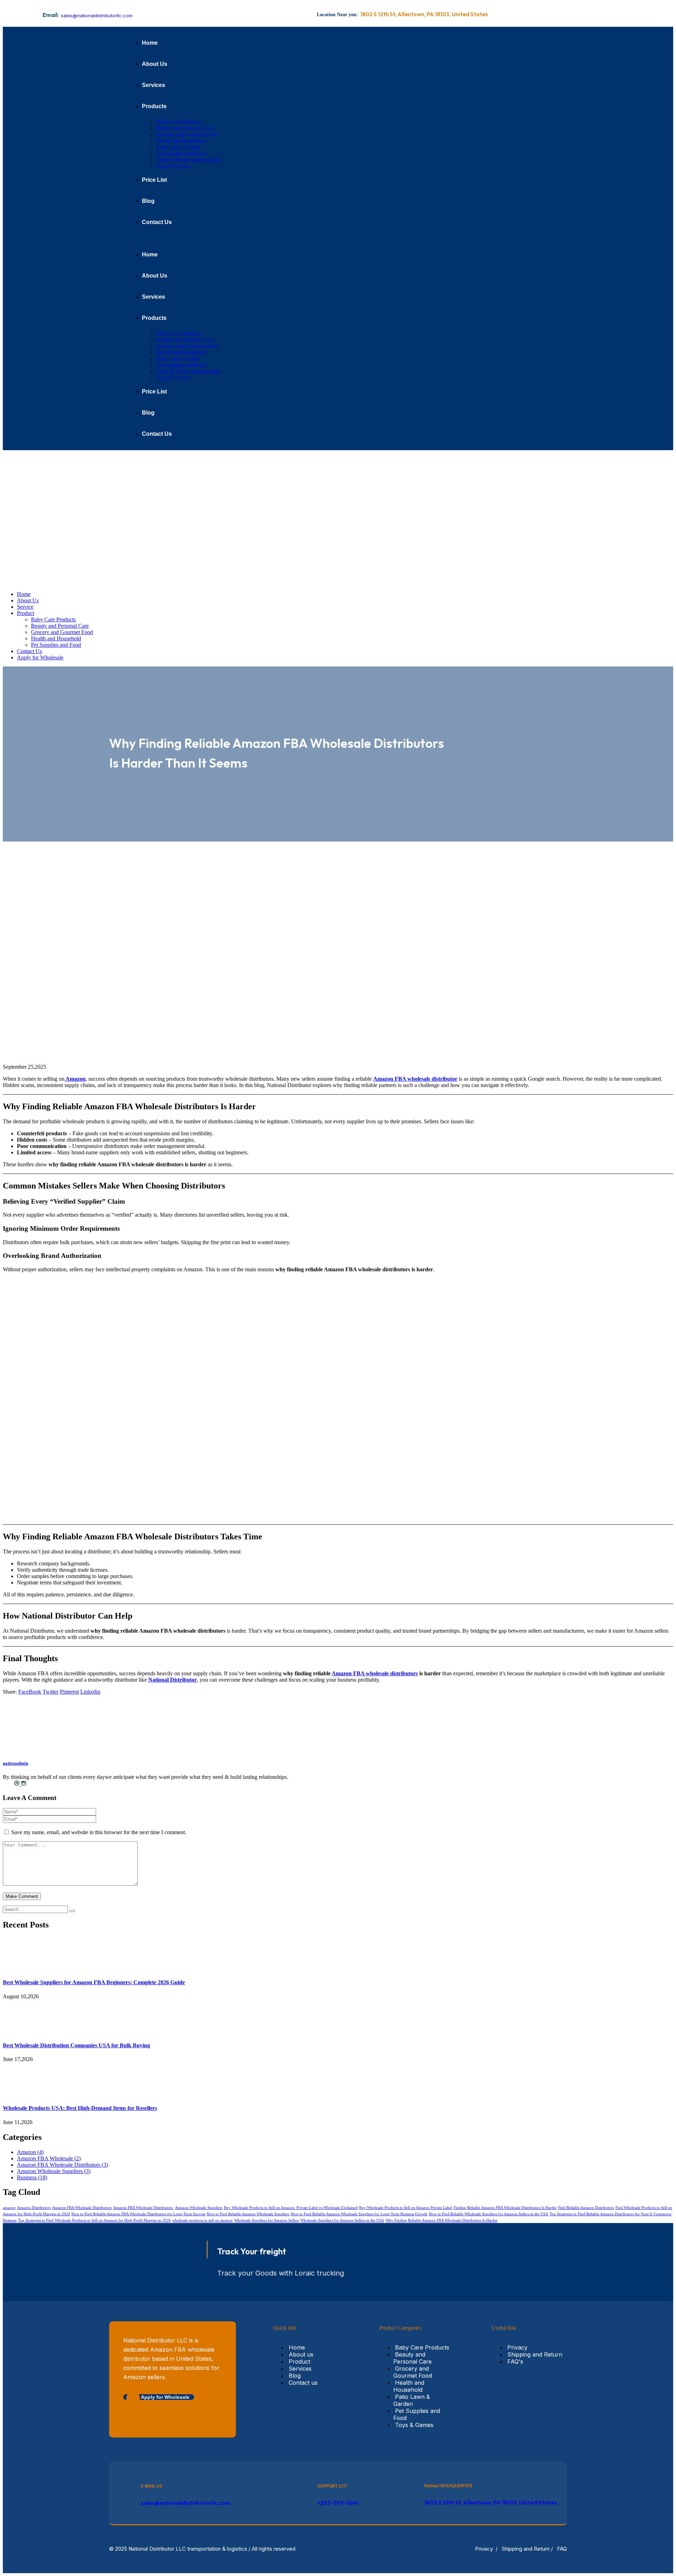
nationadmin (15, 1763)
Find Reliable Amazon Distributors (586, 2208)
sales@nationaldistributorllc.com (97, 15)
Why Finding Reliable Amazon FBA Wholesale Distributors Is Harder (442, 2220)
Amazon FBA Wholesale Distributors (62, 2165)
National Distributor (173, 1680)
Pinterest (69, 1692)
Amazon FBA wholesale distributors (375, 1673)
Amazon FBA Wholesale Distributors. (143, 2208)
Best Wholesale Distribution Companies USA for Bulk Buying (76, 2045)
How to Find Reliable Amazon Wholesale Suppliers (248, 2214)
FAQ (562, 2549)
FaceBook (30, 1692)
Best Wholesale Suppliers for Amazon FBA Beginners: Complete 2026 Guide (94, 1982)
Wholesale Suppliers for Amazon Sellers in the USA (342, 2220)
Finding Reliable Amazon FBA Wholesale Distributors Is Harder (505, 2208)
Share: (10, 1692)
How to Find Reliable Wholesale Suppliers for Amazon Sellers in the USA (489, 2214)
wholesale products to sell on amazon (202, 2220)
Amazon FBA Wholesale (49, 2158)
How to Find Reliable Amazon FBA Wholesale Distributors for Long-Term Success (138, 2214)
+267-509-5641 (338, 2503)
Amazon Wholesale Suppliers (54, 2171)
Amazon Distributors (34, 2208)
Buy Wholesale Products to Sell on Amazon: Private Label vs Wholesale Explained (291, 2208)
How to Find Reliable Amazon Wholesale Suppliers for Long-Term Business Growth (359, 2214)
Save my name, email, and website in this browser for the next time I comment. (99, 1832)
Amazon (75, 1079)
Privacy (484, 2549)
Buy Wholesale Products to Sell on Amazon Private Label (406, 2208)
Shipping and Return (526, 2549)
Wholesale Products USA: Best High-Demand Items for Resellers (80, 2108)
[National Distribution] (123, 514)
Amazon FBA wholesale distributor (415, 1079)
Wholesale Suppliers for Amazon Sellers (267, 2220)
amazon (9, 2208)
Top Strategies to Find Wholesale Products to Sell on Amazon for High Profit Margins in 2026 (94, 2220)
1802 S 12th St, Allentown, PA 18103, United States (491, 2502)
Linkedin (90, 1692)
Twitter (51, 1692)
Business (32, 2177)
